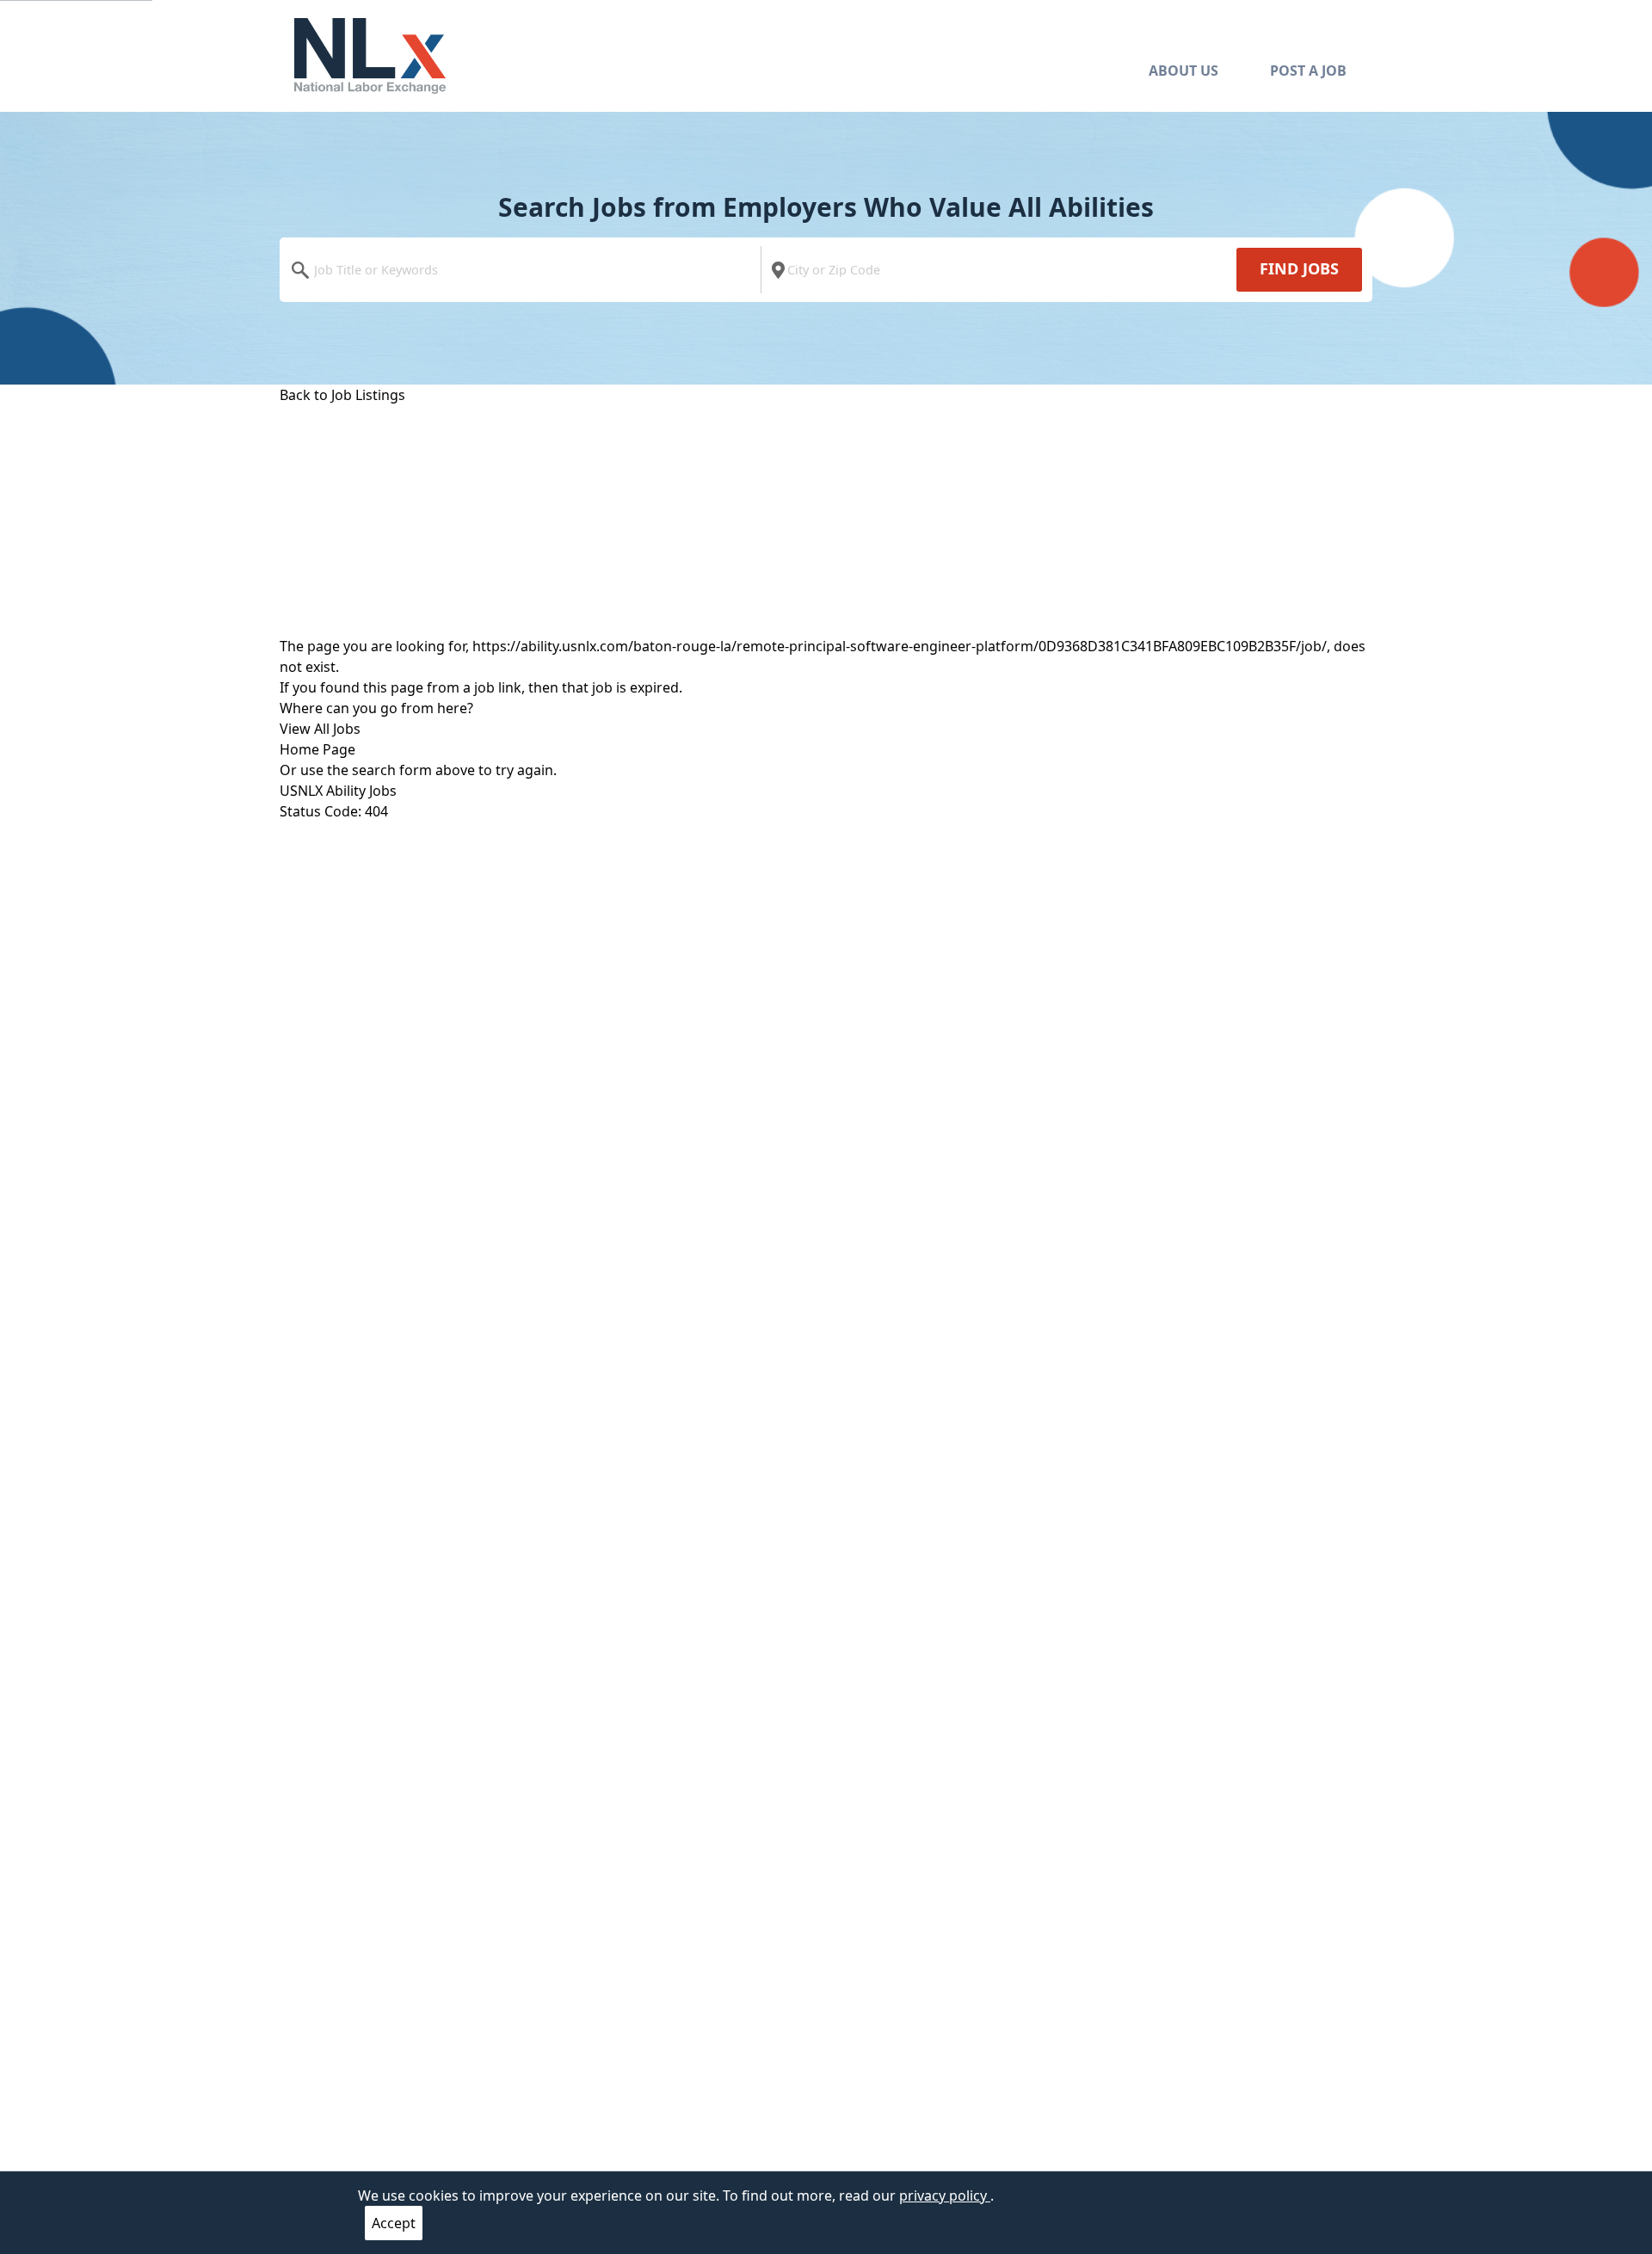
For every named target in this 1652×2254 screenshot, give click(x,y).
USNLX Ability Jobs (338, 791)
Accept (394, 2223)
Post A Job (1308, 71)
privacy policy (945, 2195)
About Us (1184, 71)
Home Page (317, 749)
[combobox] (524, 270)
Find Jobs (1299, 268)
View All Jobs (320, 729)
